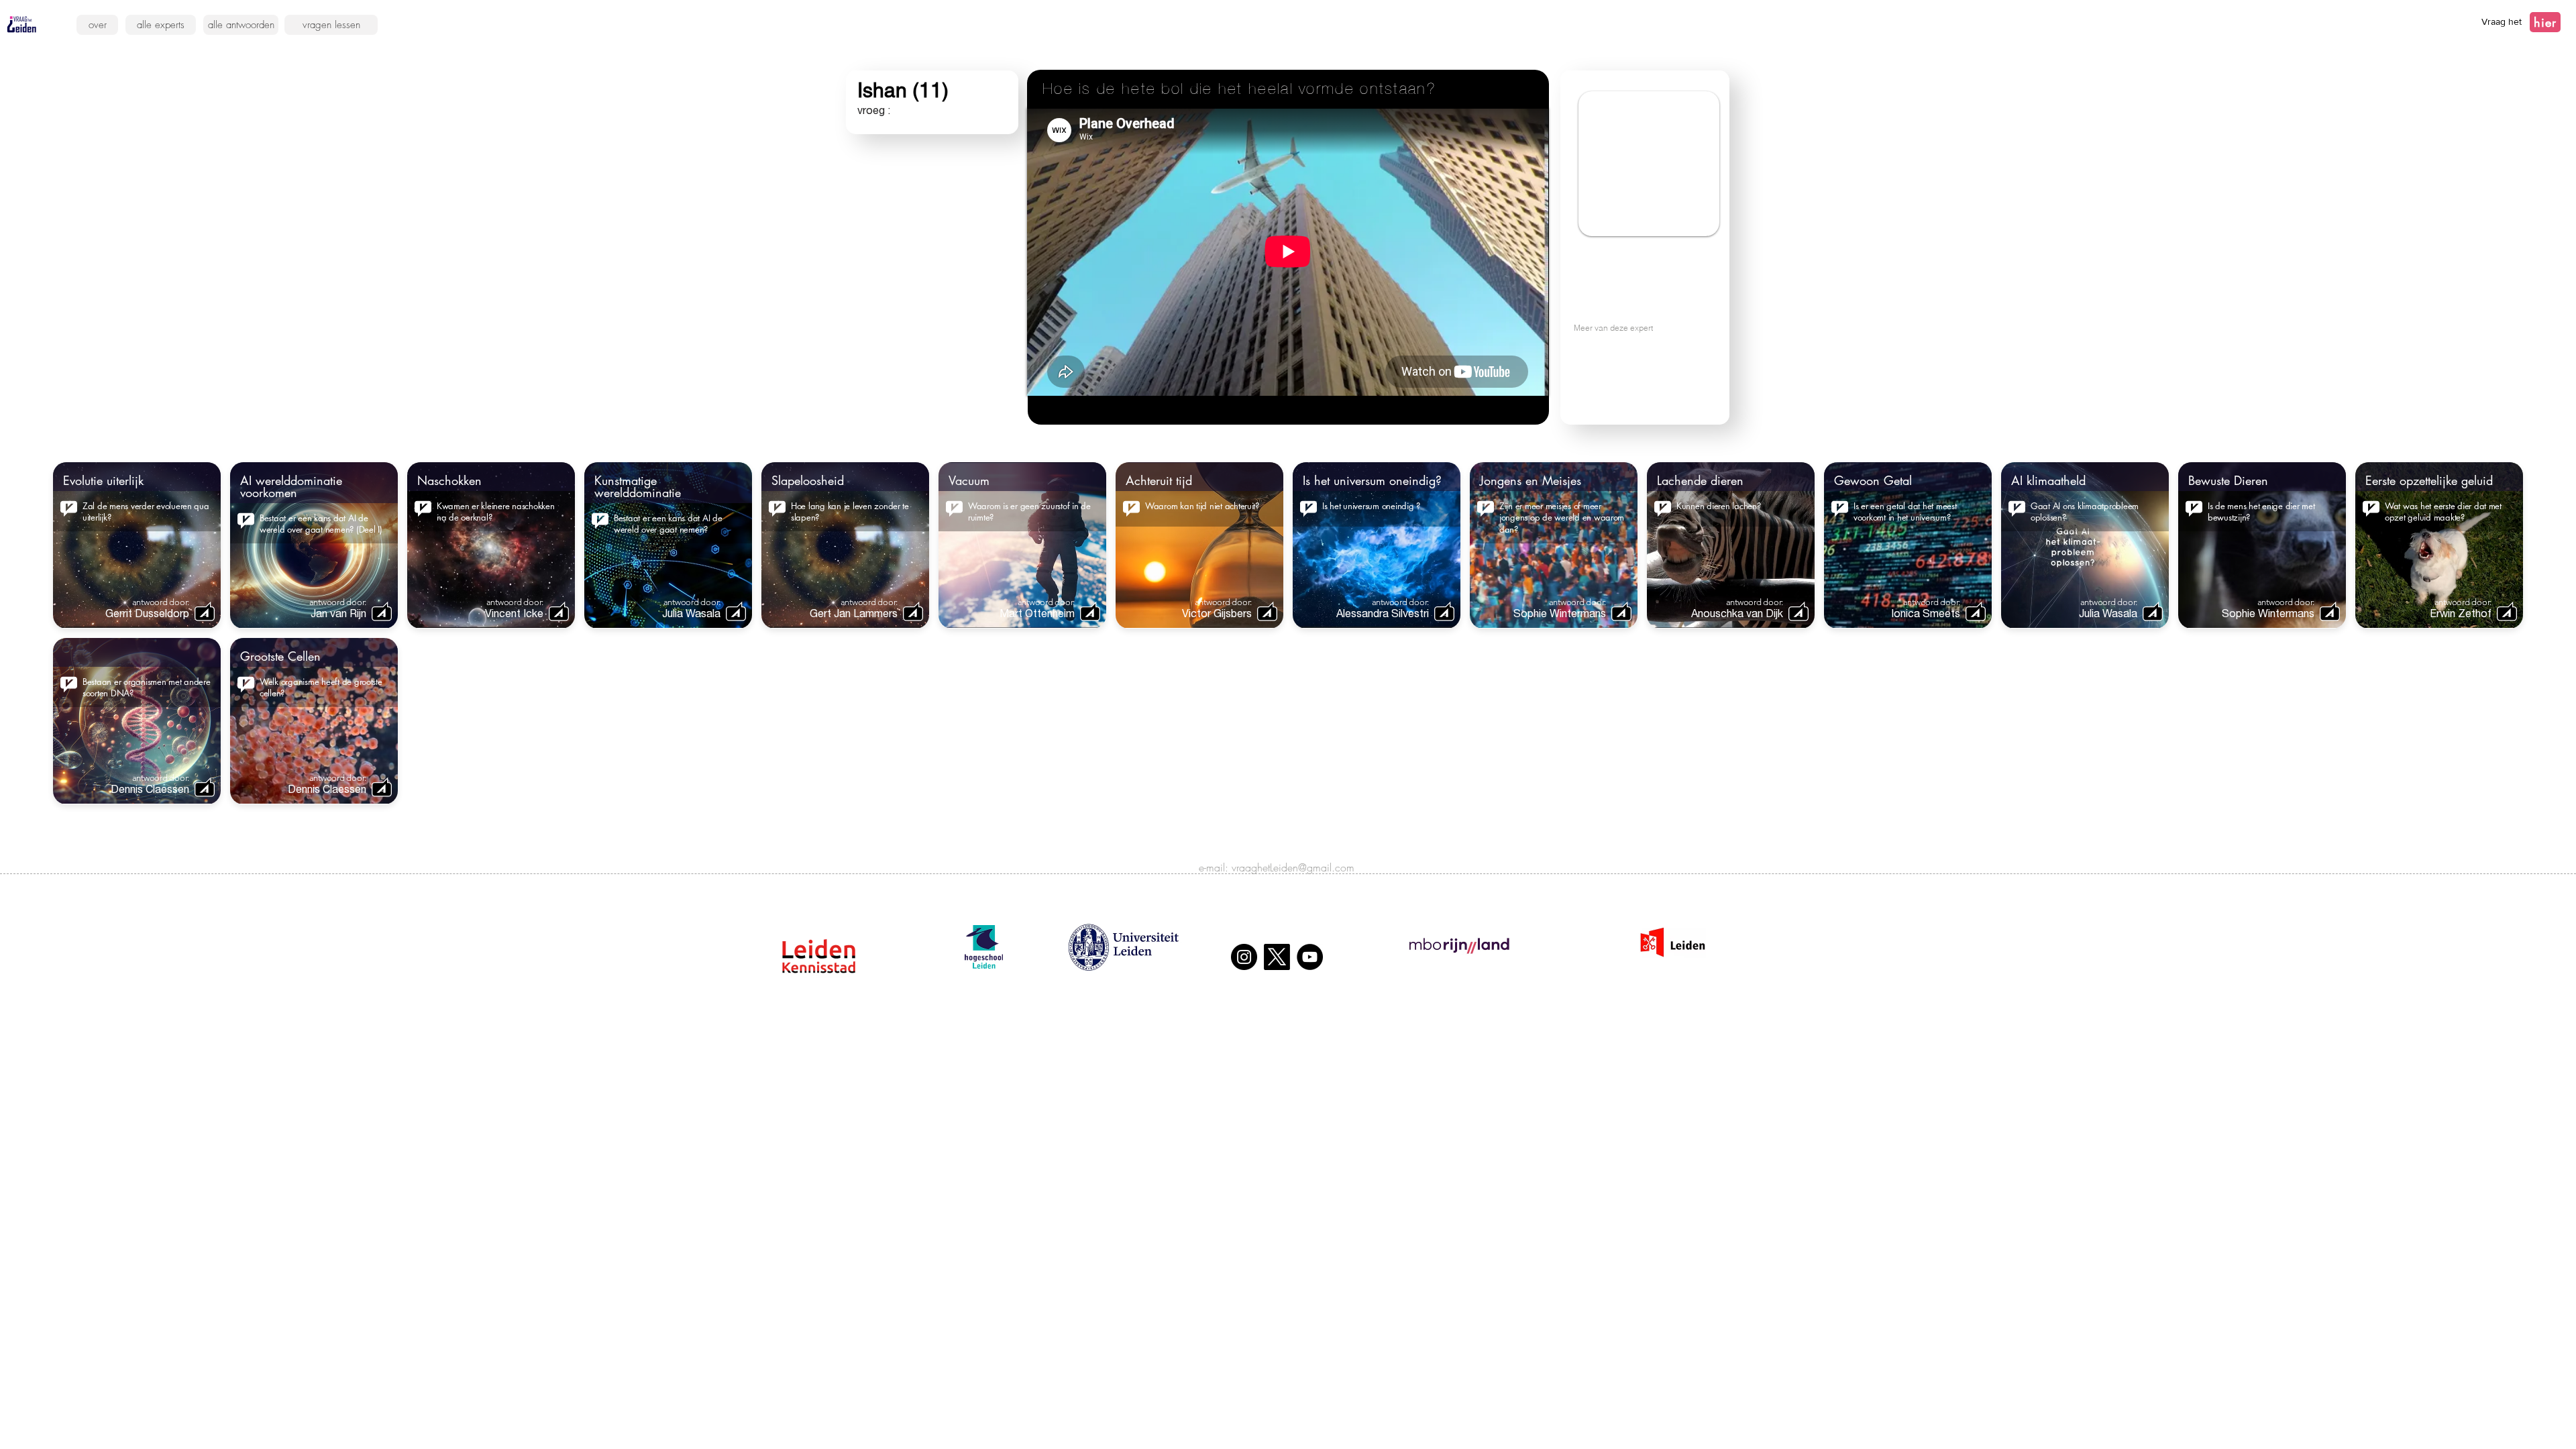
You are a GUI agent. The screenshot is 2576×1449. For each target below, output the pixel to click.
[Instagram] (1244, 957)
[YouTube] (1310, 957)
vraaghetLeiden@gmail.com (1293, 867)
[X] (1277, 957)
